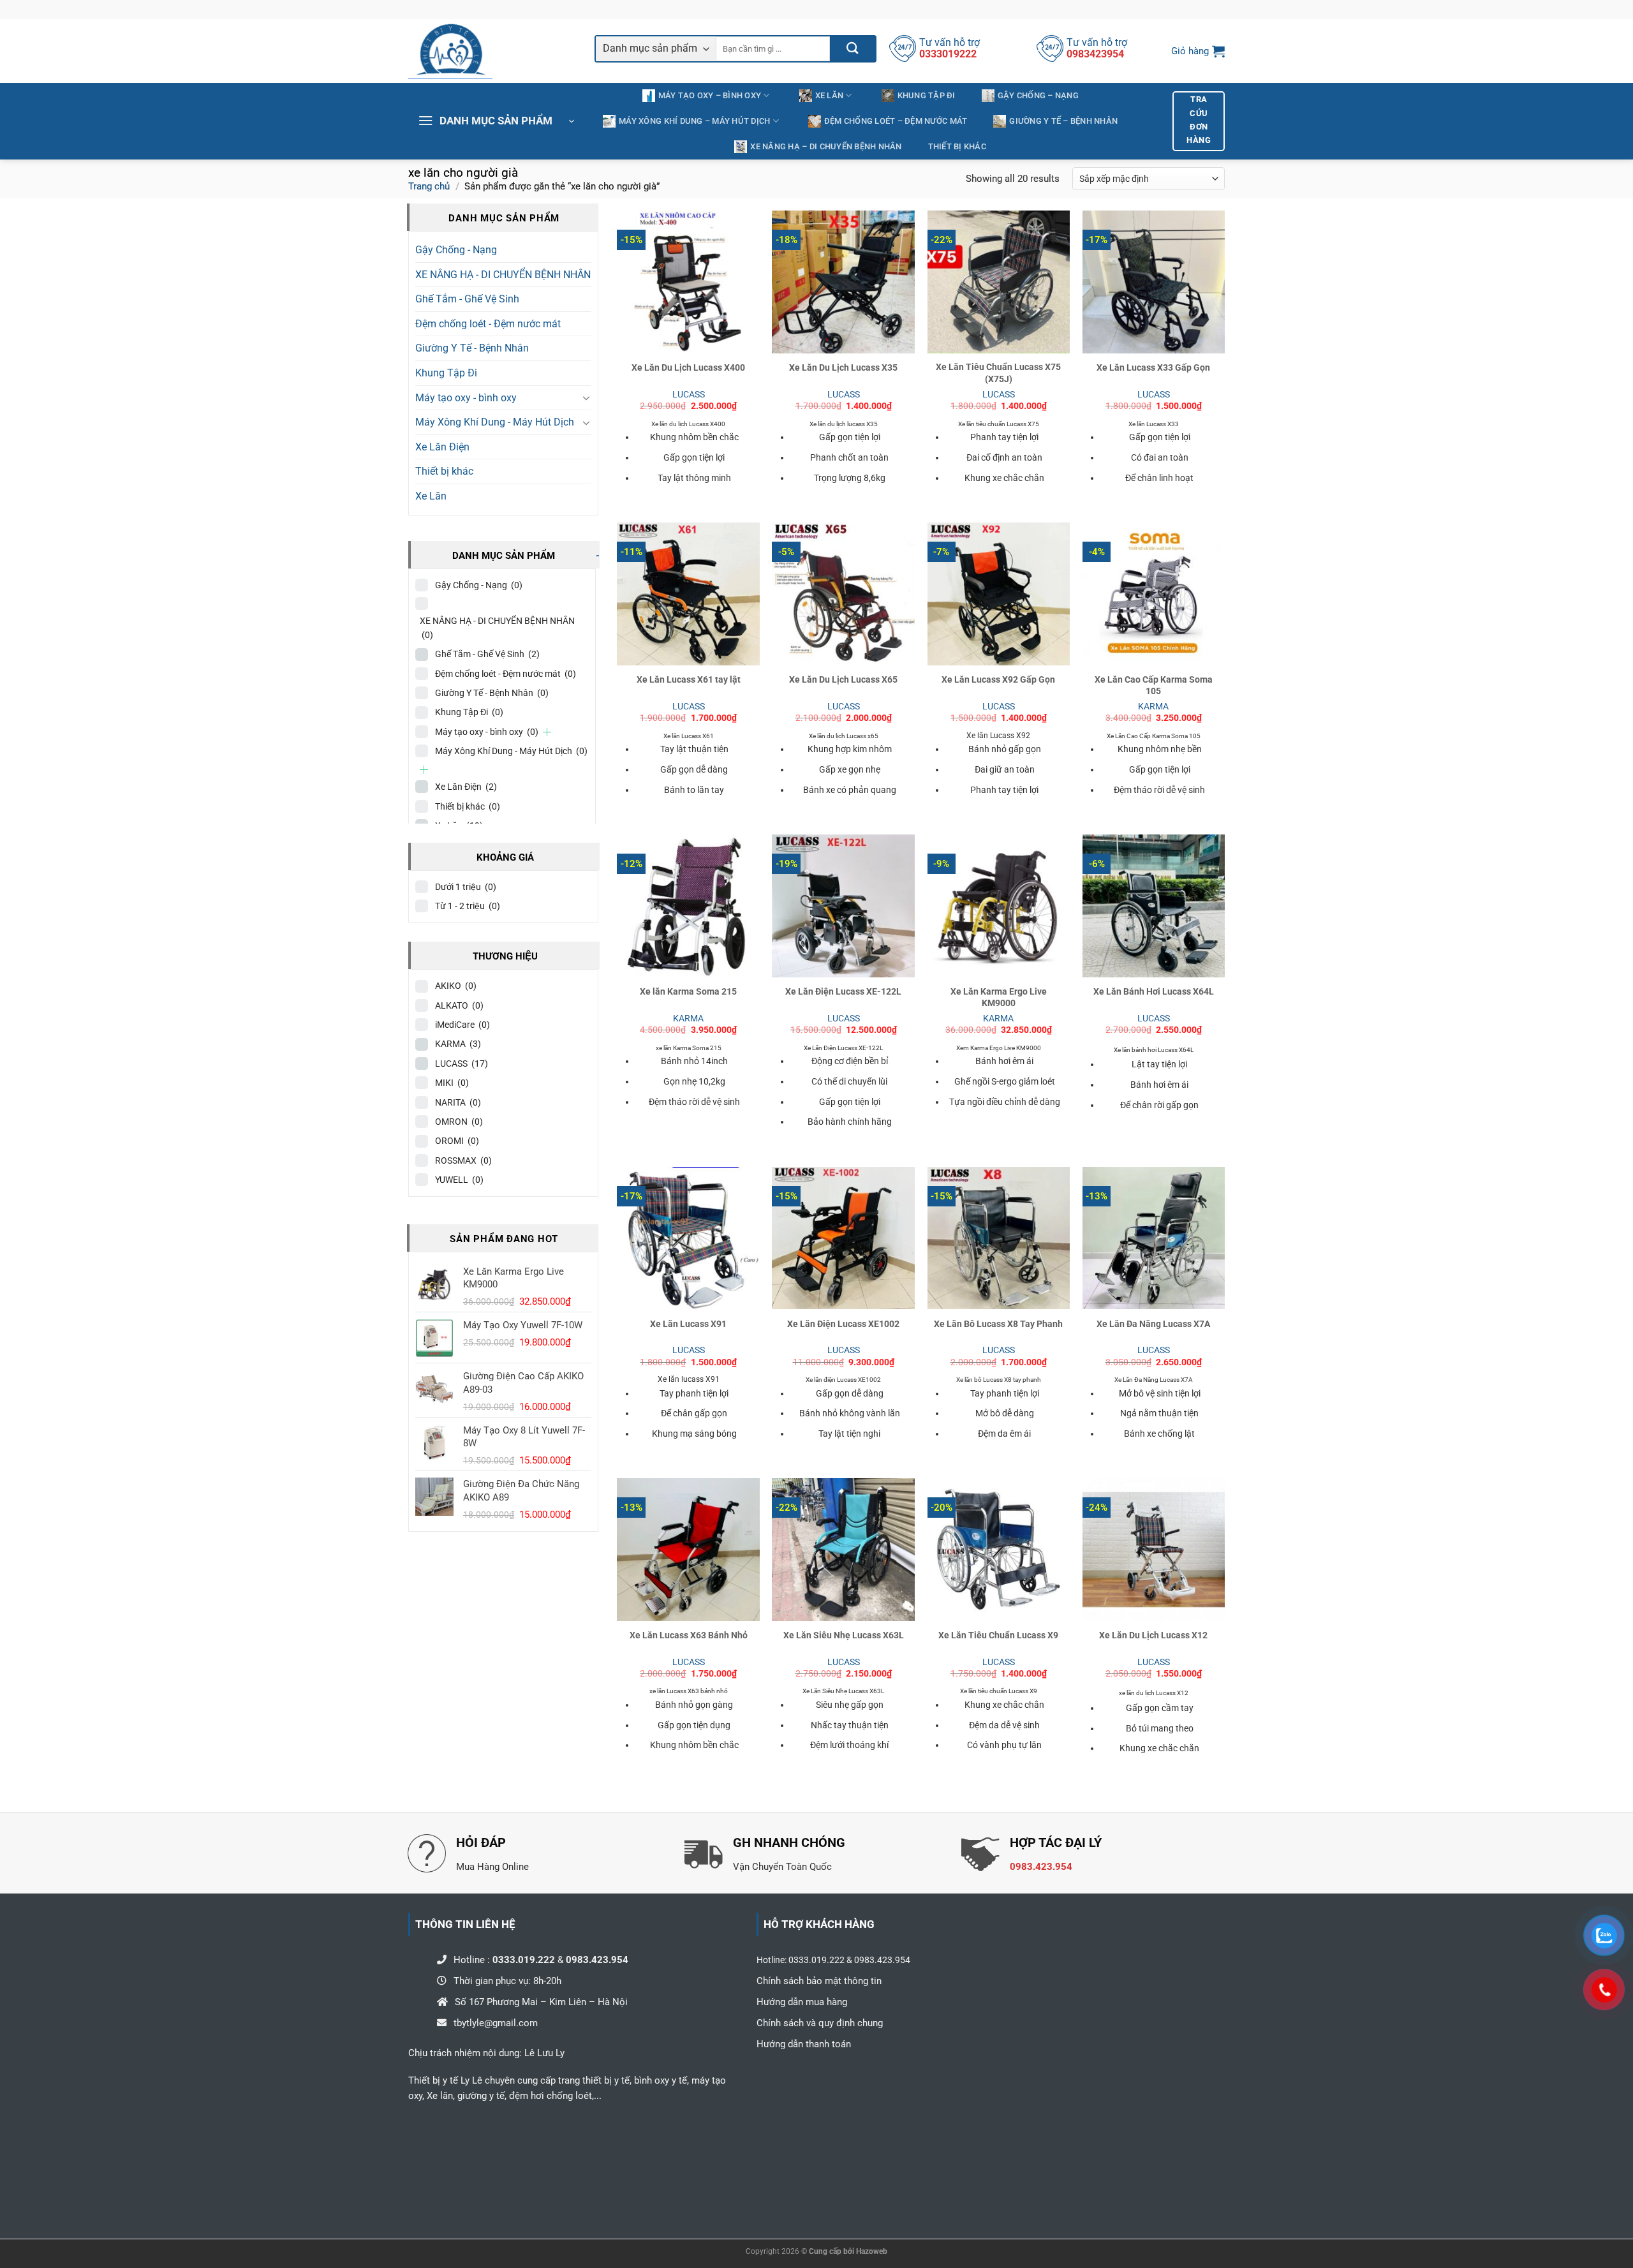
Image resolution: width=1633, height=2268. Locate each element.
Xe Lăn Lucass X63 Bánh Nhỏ (689, 1635)
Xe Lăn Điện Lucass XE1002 (843, 1324)
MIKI (452, 1083)
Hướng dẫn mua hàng (802, 2002)
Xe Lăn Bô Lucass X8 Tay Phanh (998, 1324)
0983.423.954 (1041, 1867)
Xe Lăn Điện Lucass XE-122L (843, 991)
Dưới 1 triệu (466, 887)
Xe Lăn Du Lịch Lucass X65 (843, 679)
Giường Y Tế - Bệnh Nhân (472, 348)
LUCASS (462, 1064)
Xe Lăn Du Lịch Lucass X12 (1153, 1635)
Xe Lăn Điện (442, 447)
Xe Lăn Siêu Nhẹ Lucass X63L (844, 1635)
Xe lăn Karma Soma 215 (688, 991)
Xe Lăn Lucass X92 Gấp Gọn (998, 679)
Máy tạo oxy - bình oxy (466, 398)
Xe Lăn (830, 95)
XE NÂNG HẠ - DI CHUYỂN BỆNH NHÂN (503, 275)
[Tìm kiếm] (853, 49)
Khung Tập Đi (927, 95)
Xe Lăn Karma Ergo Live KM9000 (999, 997)
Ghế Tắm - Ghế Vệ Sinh (467, 299)
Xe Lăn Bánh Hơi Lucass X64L (1154, 991)
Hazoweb (872, 2251)
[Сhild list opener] (547, 732)
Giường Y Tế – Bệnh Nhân (1063, 121)
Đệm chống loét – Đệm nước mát (896, 121)
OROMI (457, 1141)
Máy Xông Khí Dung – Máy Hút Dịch (694, 121)
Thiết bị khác (957, 146)
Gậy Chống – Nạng (1038, 95)
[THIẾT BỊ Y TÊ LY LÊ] (492, 51)
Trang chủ (429, 186)
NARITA (458, 1102)
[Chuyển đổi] (586, 397)
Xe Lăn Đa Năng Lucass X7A (1153, 1324)
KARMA (458, 1044)
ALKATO (459, 1005)
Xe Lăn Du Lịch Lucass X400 (688, 367)
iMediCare (462, 1025)
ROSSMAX (463, 1160)
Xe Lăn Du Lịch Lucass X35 (843, 367)
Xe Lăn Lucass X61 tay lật (689, 679)
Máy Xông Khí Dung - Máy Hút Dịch (495, 422)
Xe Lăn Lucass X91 (688, 1324)
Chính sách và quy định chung (821, 2023)
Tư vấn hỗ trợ (950, 42)
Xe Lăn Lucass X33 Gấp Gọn (1153, 367)
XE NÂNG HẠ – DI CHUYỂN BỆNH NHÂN (826, 146)
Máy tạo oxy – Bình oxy (710, 95)
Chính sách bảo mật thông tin (819, 1981)
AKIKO (456, 986)
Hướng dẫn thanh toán (804, 2044)
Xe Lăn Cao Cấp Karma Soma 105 (1154, 685)
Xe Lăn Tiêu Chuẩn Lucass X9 (998, 1635)
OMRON (459, 1122)
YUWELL (459, 1180)
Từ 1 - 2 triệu (468, 906)
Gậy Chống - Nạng (456, 250)
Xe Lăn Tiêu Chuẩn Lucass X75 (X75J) (998, 373)
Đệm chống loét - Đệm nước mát (488, 324)
